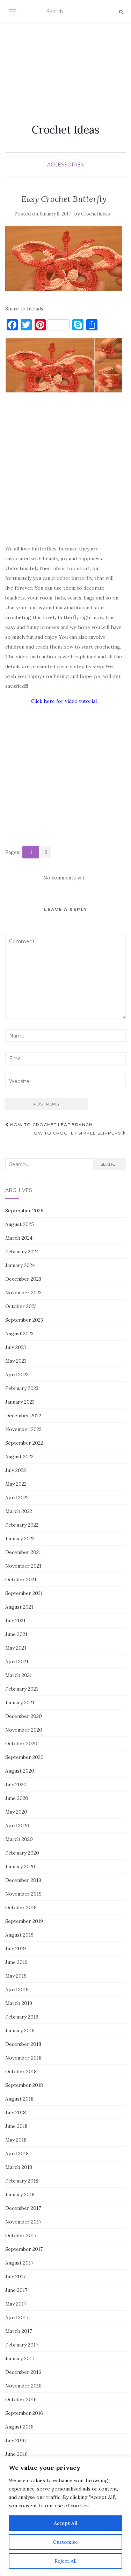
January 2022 (20, 1539)
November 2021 (23, 1566)
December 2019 (23, 1880)
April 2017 (17, 2317)
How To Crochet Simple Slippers (76, 1133)
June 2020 (17, 1798)
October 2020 (21, 1743)
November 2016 (23, 2386)
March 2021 (19, 1675)
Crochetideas (96, 214)
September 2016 (24, 2413)
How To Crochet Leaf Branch (51, 1125)
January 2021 (20, 1703)
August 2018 (19, 2099)
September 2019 (24, 1921)
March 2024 (19, 1238)
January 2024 (20, 1265)
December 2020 (24, 1716)
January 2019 (20, 2030)
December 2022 (23, 1416)
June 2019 (16, 1962)
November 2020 (24, 1730)
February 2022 (22, 1525)
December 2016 (23, 2372)
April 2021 (17, 1662)
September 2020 (24, 1757)
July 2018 (16, 2112)
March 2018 (19, 2167)
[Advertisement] (65, 65)
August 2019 (19, 1935)
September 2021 (24, 1593)
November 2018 (23, 2058)
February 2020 (22, 1853)
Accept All (65, 2523)
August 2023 (19, 1334)
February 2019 (22, 2017)
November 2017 (23, 2222)
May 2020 (16, 1812)
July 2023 (16, 1347)
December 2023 (23, 1279)
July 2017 (15, 2276)
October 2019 (21, 1907)
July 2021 (15, 1621)
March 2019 (19, 2003)
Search (110, 1164)
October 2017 (21, 2235)
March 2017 (19, 2331)
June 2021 (16, 1634)
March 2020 (19, 1839)
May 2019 (16, 1976)
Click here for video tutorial (64, 701)
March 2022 (19, 1511)
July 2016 (16, 2440)
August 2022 (19, 1457)
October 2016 (21, 2399)
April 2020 (17, 1825)
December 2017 (23, 2208)
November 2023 (23, 1293)
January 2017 (20, 2358)
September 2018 (24, 2085)
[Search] (121, 12)
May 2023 (16, 1361)
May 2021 (16, 1648)
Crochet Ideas (65, 130)
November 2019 (23, 1894)
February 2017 (22, 2345)
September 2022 (24, 1443)
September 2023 (24, 1320)
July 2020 (16, 1784)
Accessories (65, 165)
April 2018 (17, 2153)
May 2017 (16, 2304)
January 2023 (20, 1402)
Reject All (65, 2561)
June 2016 (16, 2454)
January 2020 (20, 1866)
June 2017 (16, 2290)
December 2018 (23, 2044)
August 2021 (19, 1607)
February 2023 (22, 1388)
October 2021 (21, 1580)
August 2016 (19, 2427)
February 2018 (22, 2181)
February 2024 (22, 1252)
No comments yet (64, 878)
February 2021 (22, 1689)
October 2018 (21, 2071)
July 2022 (16, 1470)
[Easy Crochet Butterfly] (64, 258)
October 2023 (21, 1306)
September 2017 (24, 2249)
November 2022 (23, 1429)
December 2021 (23, 1552)
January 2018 (20, 2194)
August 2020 (20, 1771)
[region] (65, 2516)
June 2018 (16, 2126)
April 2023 (17, 1375)
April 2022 (17, 1498)
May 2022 (16, 1484)
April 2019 (17, 1989)
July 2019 (16, 1948)
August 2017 (19, 2263)
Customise (65, 2542)
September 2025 (24, 1211)
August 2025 (20, 1224)
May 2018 (16, 2140)
